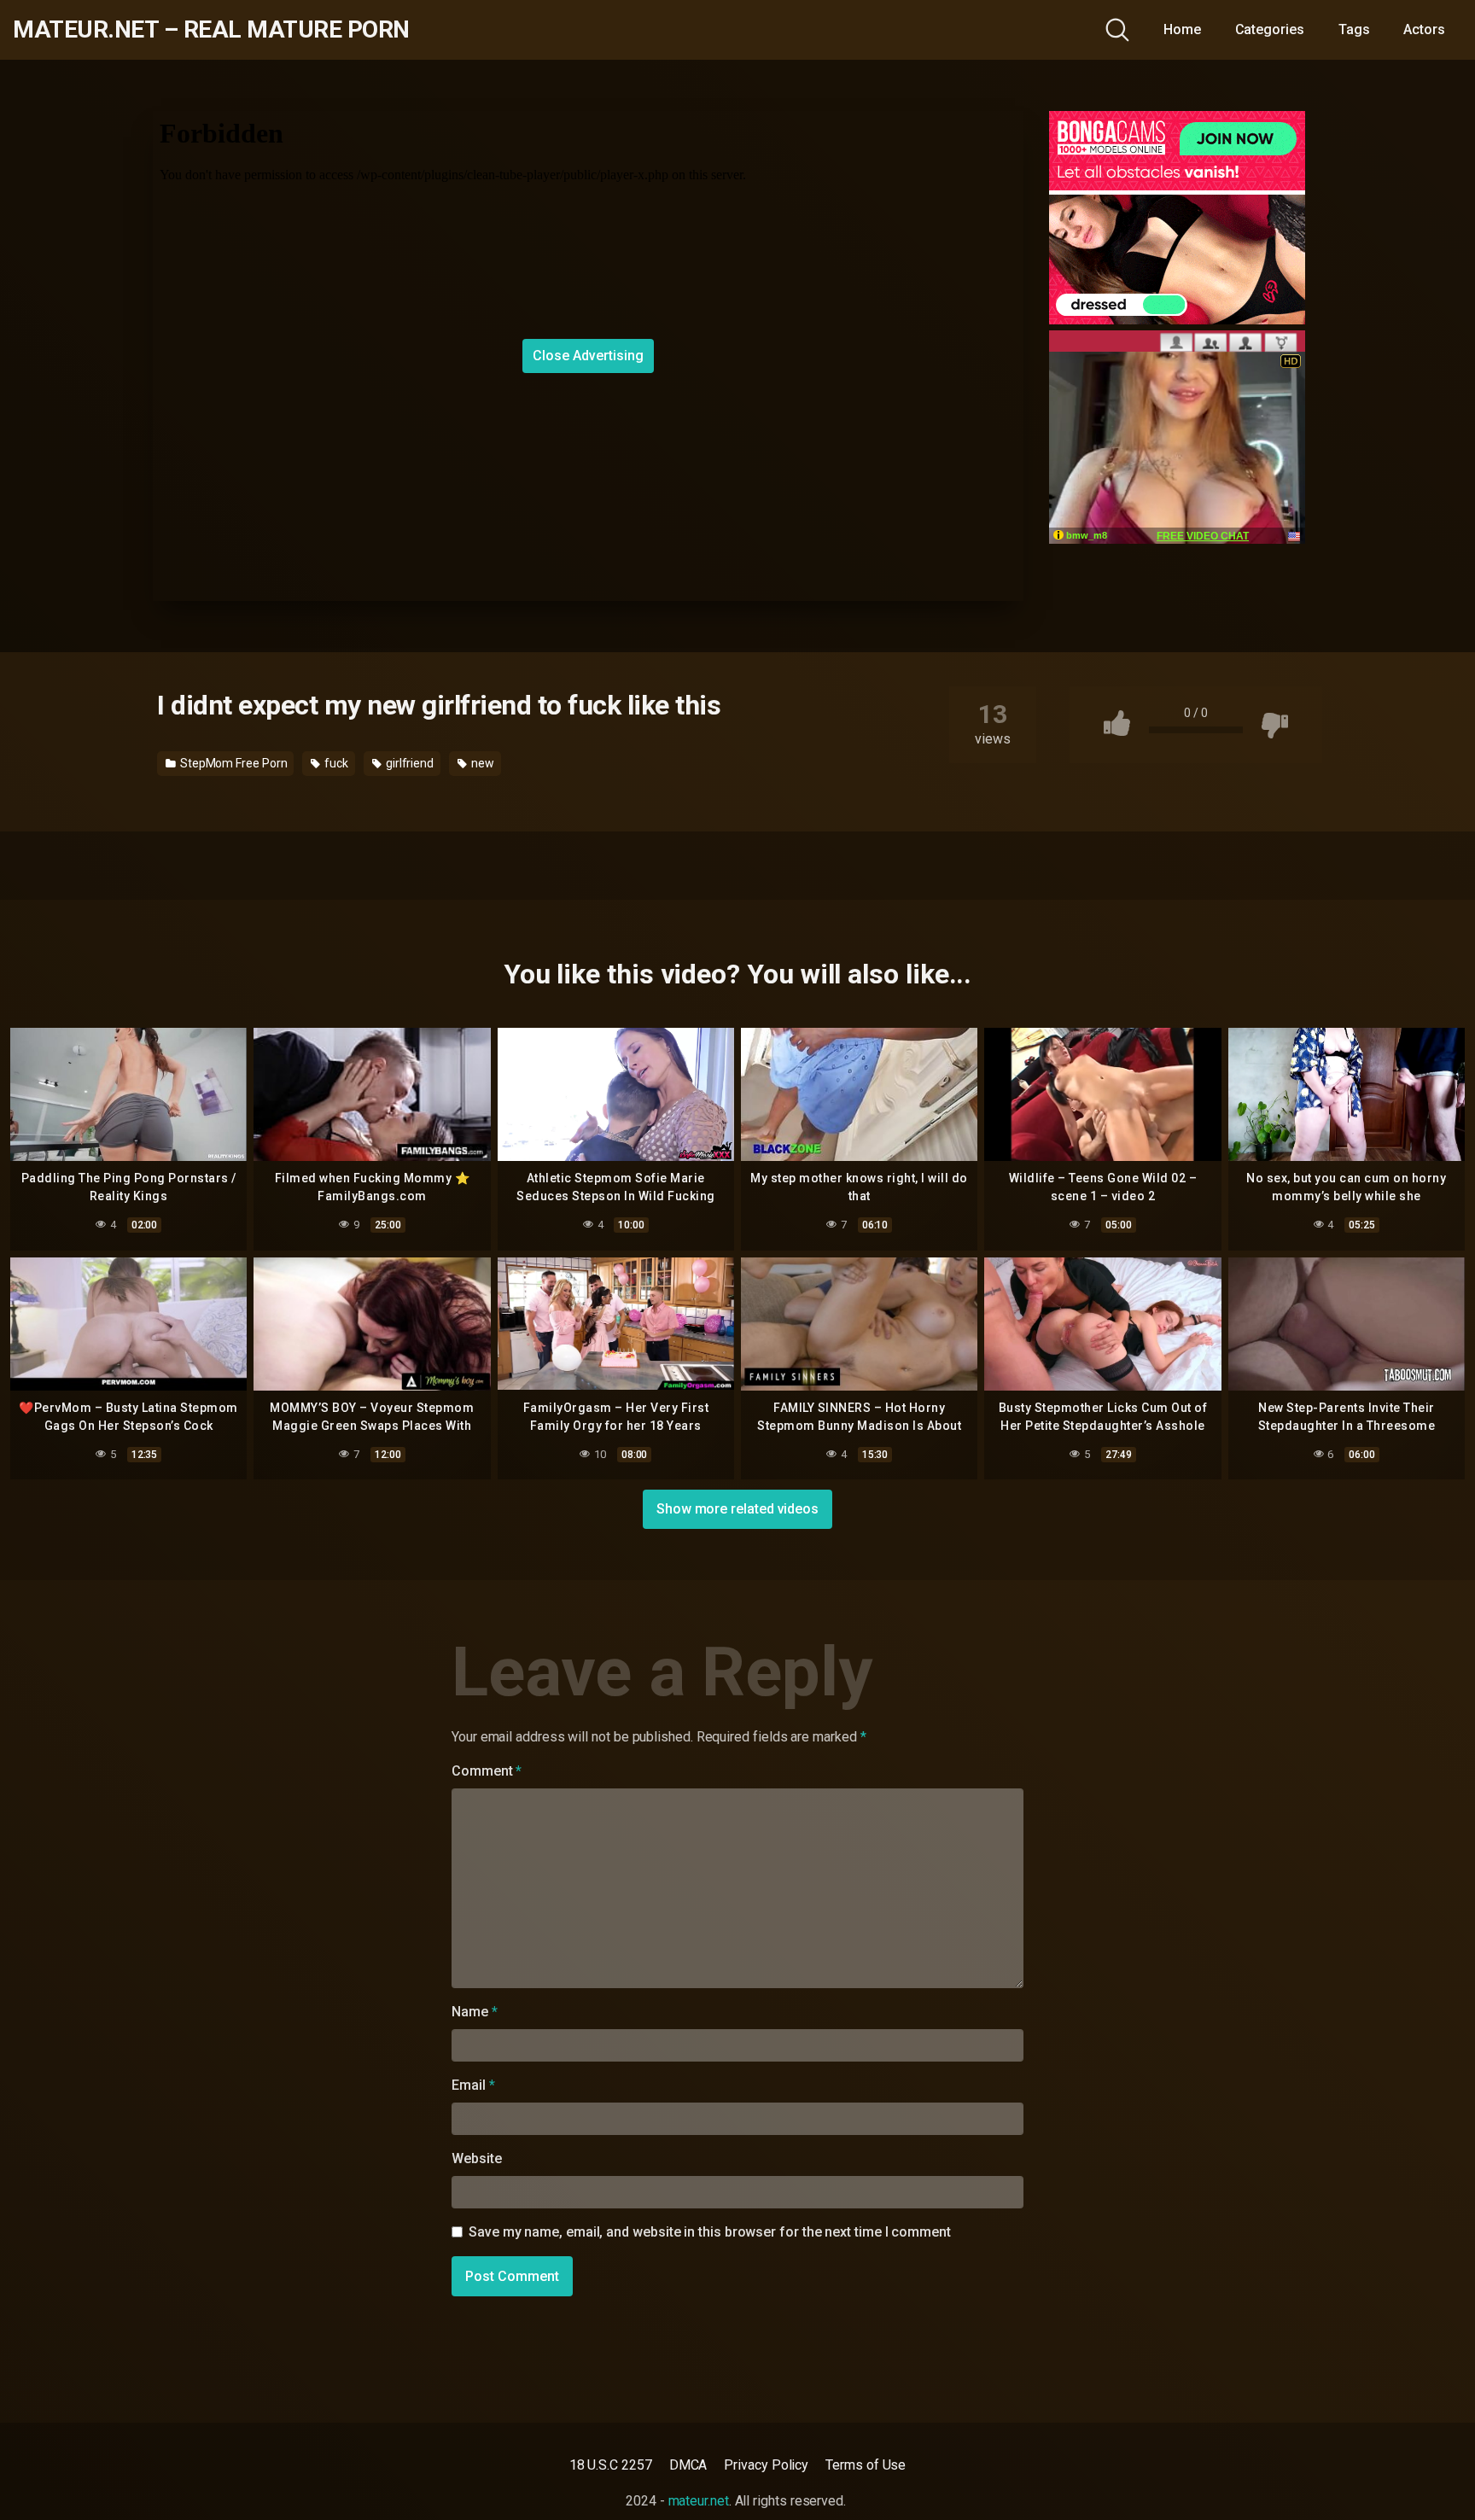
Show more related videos (737, 1509)
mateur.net (699, 2501)
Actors (1424, 29)
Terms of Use (866, 2465)
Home (1182, 29)
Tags (1354, 29)
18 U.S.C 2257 (611, 2465)
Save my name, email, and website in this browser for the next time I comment (710, 2232)
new (481, 763)
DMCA (688, 2465)
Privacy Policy (766, 2465)
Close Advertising (588, 356)
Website (476, 2158)
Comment (487, 1771)
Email (473, 2085)
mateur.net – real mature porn (211, 30)
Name (475, 2012)
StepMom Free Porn (233, 763)
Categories (1270, 29)
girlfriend (408, 763)
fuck (335, 763)
